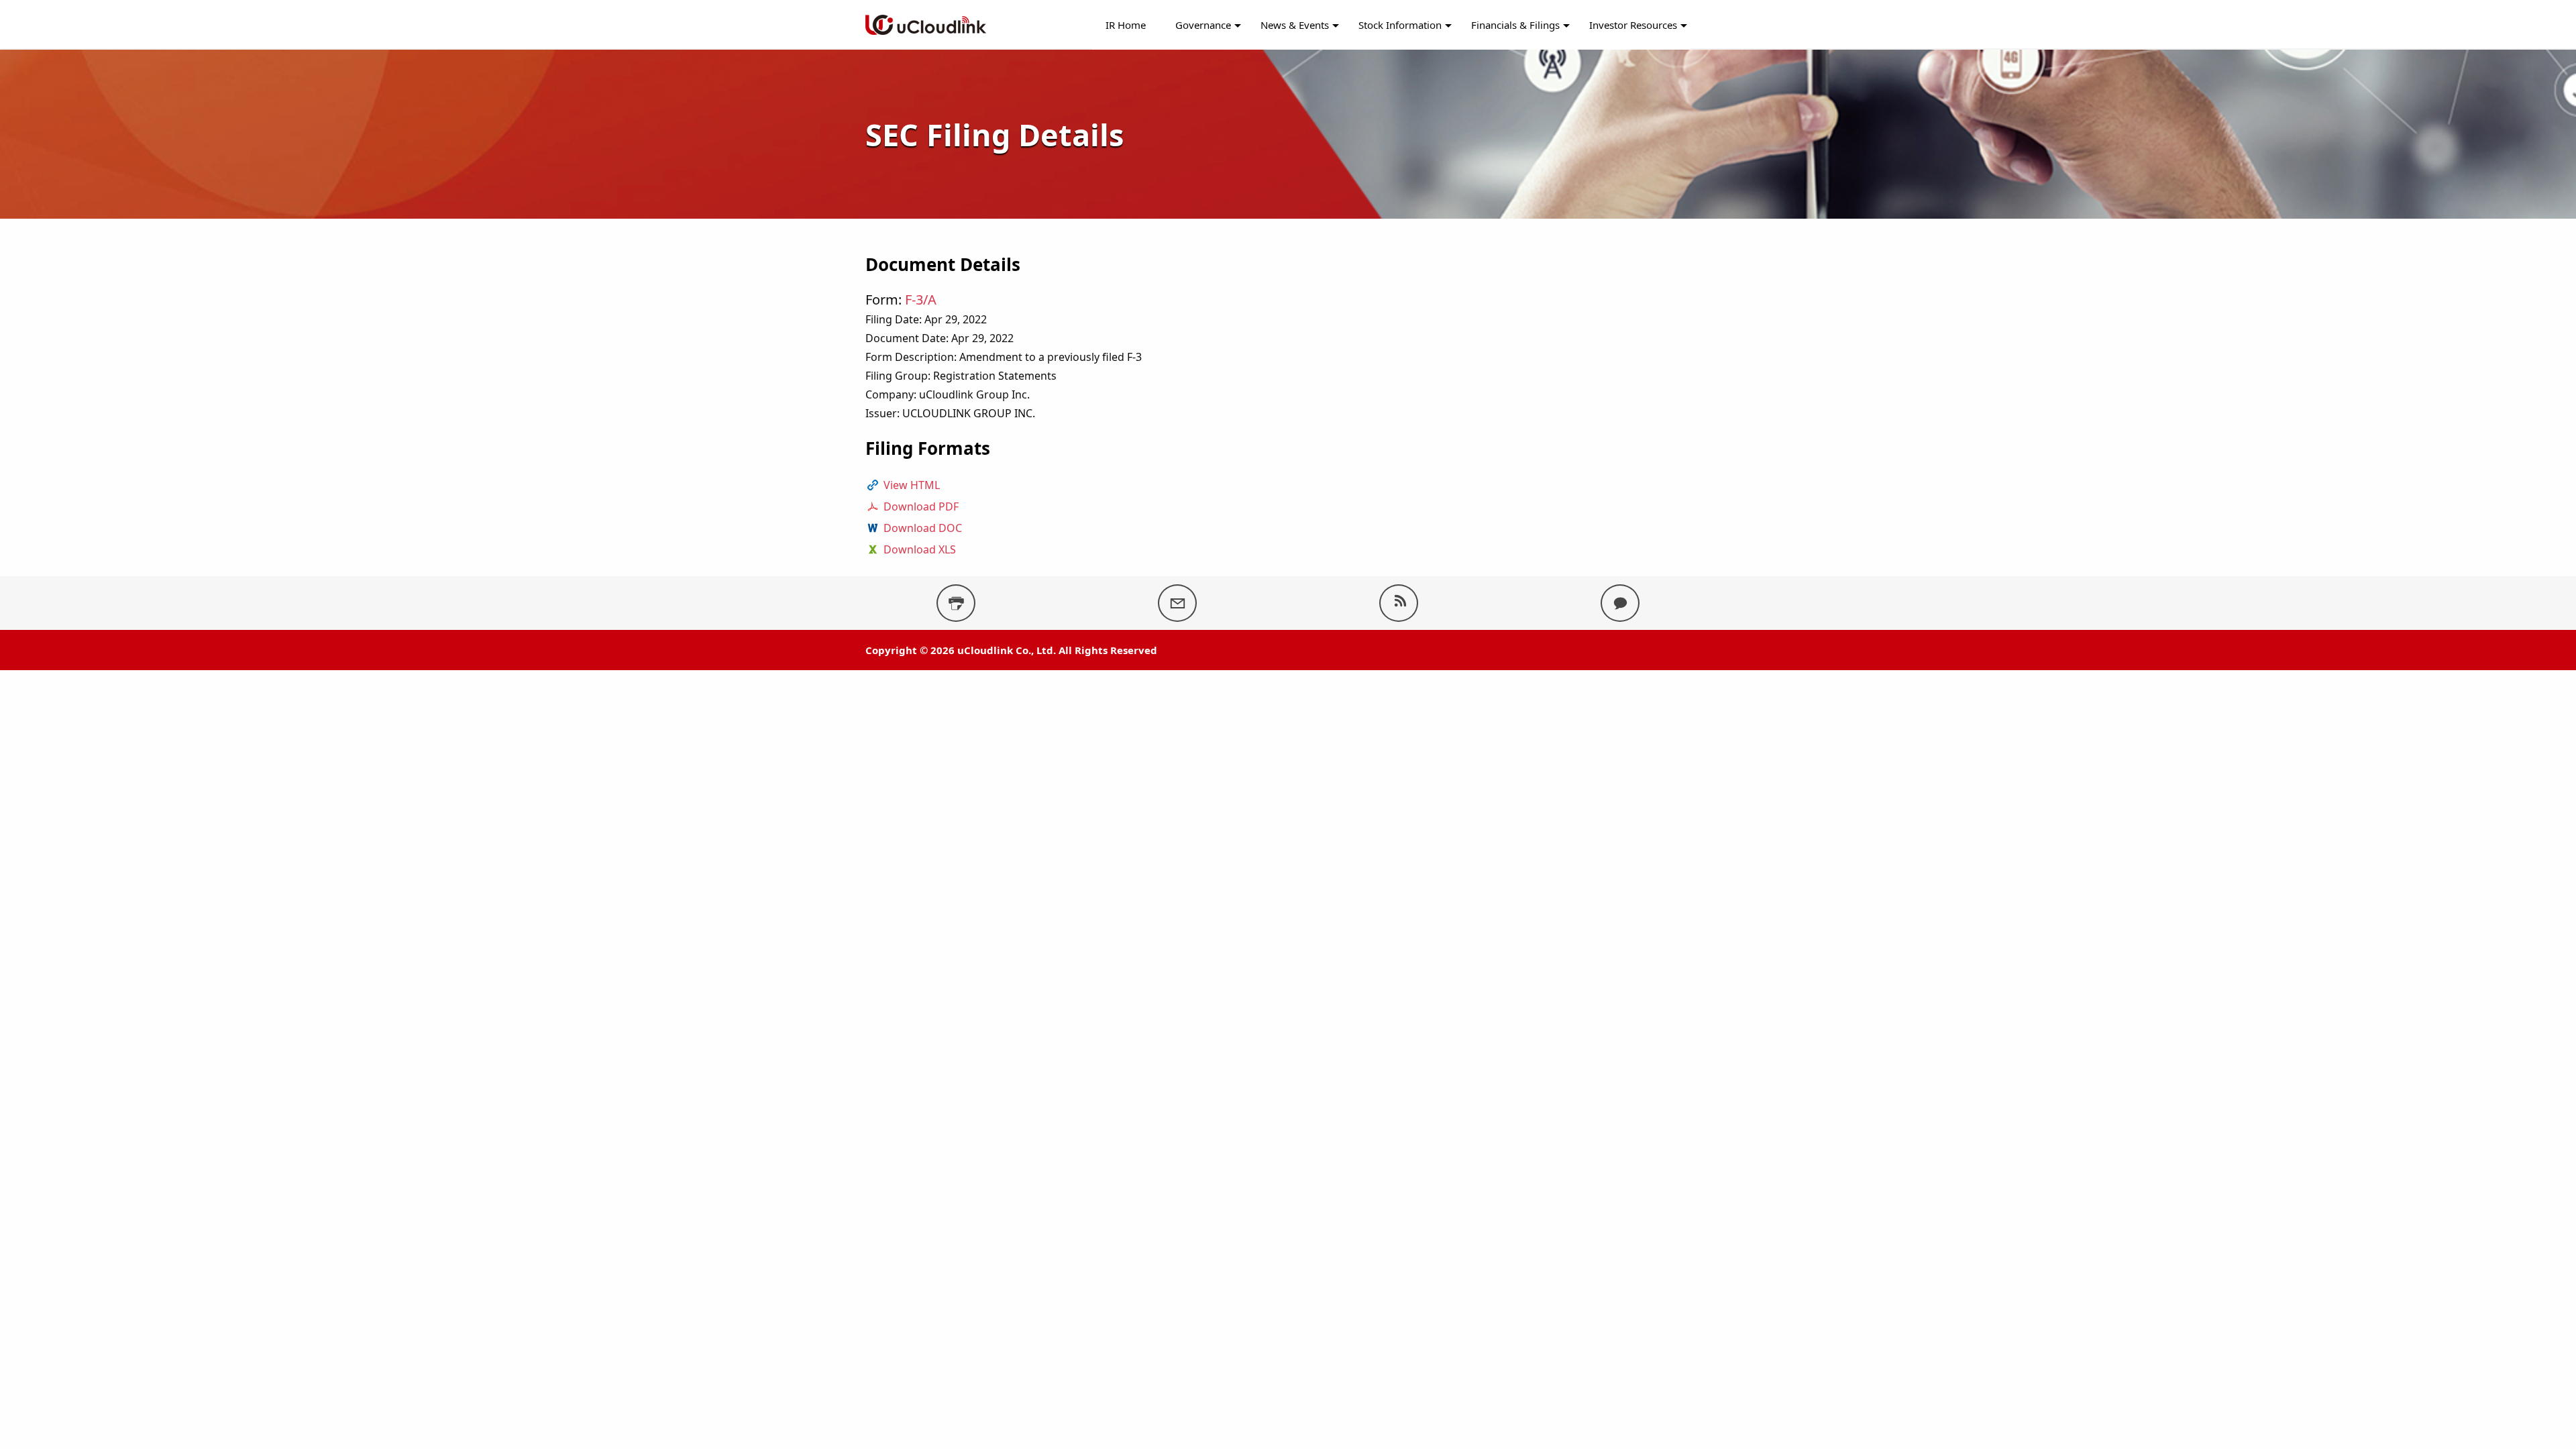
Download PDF (921, 506)
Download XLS (920, 549)
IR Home (1126, 25)
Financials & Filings (1515, 25)
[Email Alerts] (1177, 603)
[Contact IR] (1620, 603)
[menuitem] (1126, 25)
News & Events (1295, 25)
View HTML (912, 485)
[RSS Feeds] (1399, 603)
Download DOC (923, 528)
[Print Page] (956, 603)
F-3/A (921, 300)
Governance (1203, 25)
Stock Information (1400, 25)
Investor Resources (1633, 25)
